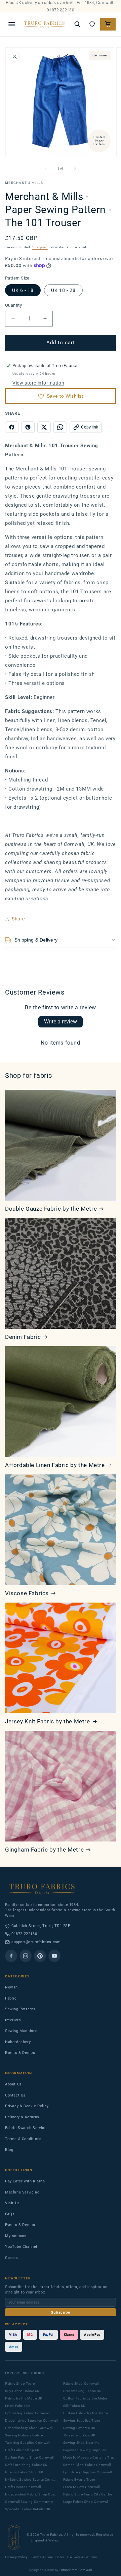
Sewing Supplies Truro (82, 2420)
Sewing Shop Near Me (81, 2443)
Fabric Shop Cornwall (81, 2384)
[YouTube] (54, 1956)
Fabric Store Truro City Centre (88, 2494)
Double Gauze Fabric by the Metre (51, 1209)
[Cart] (108, 24)
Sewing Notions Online (24, 2435)
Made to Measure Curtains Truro (90, 2457)
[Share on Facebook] (12, 427)
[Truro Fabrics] (44, 24)
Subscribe (61, 2312)
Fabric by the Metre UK (24, 2398)
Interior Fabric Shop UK (24, 2472)
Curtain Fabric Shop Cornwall (29, 2457)
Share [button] (18, 919)
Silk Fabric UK (74, 2406)
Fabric (11, 1998)
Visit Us (12, 2203)
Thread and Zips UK (79, 2435)
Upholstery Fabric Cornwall (27, 2413)
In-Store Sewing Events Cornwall (32, 2480)
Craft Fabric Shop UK (22, 2450)
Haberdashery (18, 2042)
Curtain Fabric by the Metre (86, 2413)
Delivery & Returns (22, 2117)
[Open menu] (12, 24)
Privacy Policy (16, 2557)
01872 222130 (24, 1934)
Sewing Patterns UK (79, 2428)
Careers (12, 2258)
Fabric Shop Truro (20, 2384)
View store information (38, 383)
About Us (13, 2084)
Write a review (61, 1022)
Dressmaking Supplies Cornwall (31, 2420)
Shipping (40, 247)
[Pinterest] (40, 1956)
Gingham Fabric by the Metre (44, 1850)
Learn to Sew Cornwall (82, 2487)
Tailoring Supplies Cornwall (28, 2443)
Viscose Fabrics (27, 1593)
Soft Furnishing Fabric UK (26, 2465)
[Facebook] (11, 1956)
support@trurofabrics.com (36, 1942)
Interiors (13, 2020)
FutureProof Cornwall (76, 2570)
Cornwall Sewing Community (29, 2502)
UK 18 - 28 (63, 290)
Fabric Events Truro (79, 2480)
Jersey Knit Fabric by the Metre (48, 1721)
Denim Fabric (23, 1337)
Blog (9, 2150)
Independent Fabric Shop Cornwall (32, 2494)
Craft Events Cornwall (23, 2487)
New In (11, 1987)
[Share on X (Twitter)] (44, 427)
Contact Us (15, 2095)
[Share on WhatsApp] (60, 427)
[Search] (77, 24)
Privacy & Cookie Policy (27, 2106)
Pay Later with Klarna (25, 2181)
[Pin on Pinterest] (28, 427)
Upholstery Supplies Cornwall (88, 2472)
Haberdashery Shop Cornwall (29, 2428)
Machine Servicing (22, 2192)
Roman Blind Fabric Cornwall (87, 2465)
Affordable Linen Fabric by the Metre (55, 1465)
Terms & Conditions (23, 2139)
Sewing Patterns (20, 2009)
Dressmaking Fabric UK (82, 2391)
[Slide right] (75, 168)
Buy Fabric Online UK (22, 2391)
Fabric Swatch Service (26, 2128)
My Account (16, 2236)
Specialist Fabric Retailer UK (28, 2509)
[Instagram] (26, 1956)
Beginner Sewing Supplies (85, 2450)
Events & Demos (20, 2053)
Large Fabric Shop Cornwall (86, 2502)
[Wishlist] (92, 24)
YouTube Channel (21, 2247)
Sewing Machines (21, 2031)
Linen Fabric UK (18, 2406)
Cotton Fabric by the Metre (85, 2398)
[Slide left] (46, 168)
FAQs (10, 2214)
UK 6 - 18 (23, 290)
